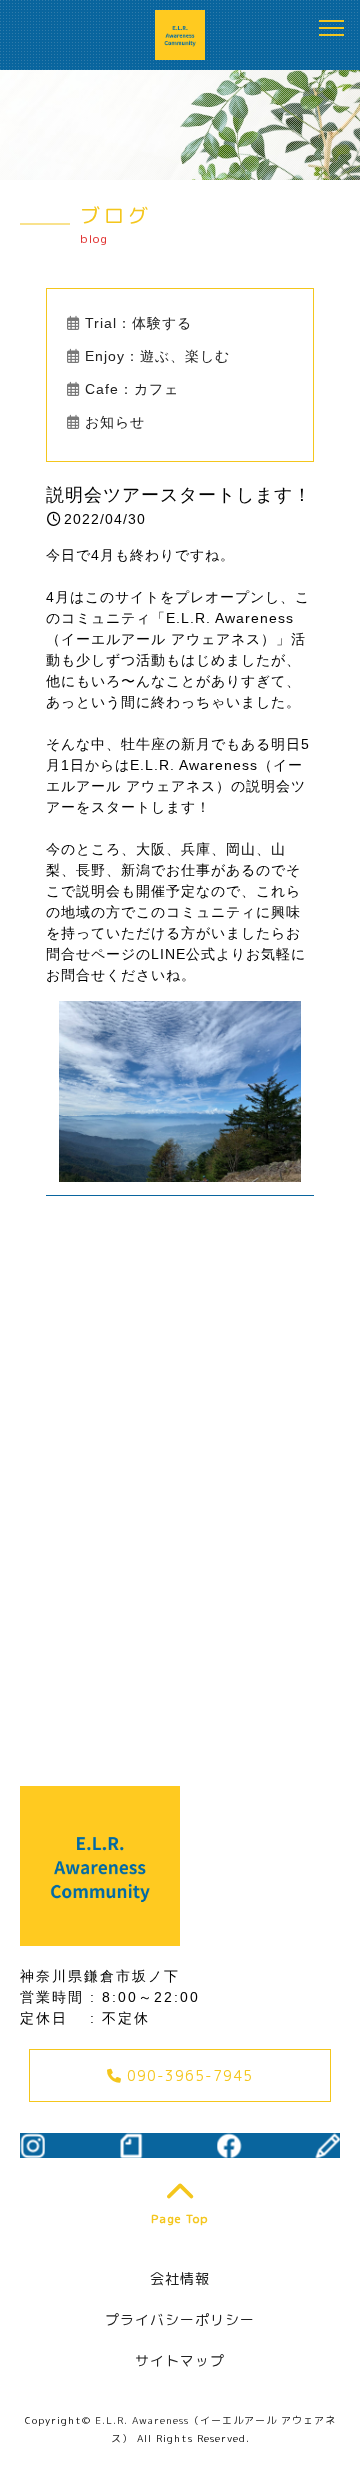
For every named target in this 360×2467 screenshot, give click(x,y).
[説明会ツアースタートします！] (179, 1171)
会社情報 (180, 2278)
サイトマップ (180, 2360)
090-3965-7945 (187, 2075)
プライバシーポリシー (180, 2319)
